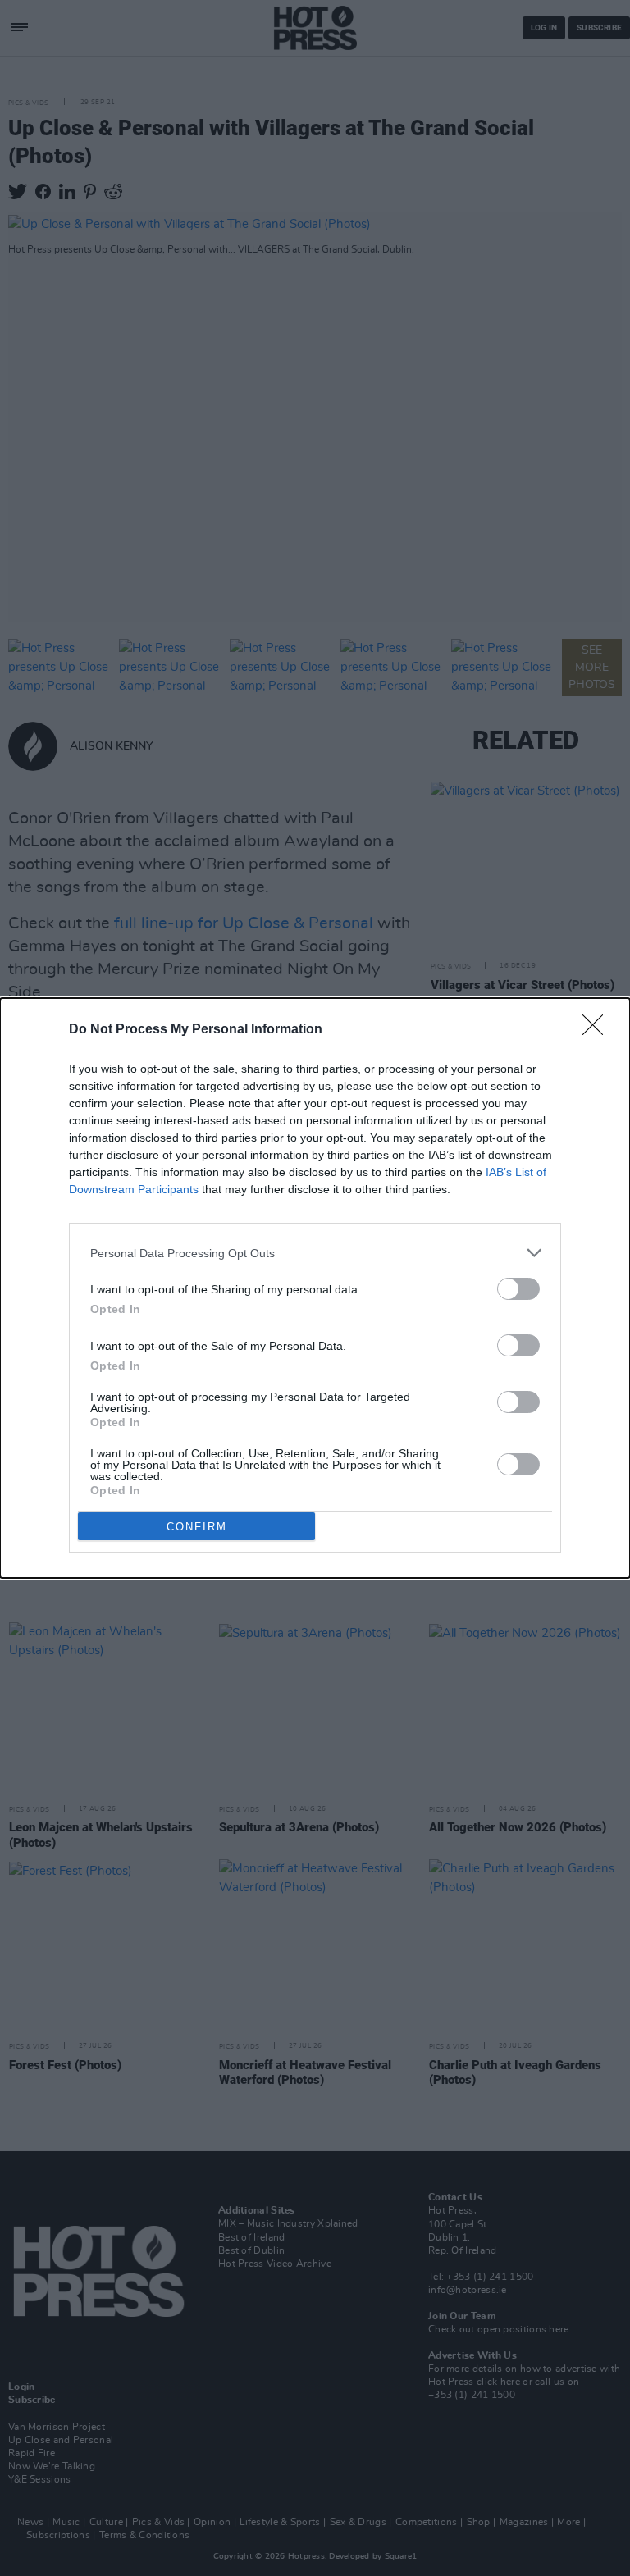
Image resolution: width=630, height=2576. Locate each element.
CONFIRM (197, 1527)
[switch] (518, 1289)
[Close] (598, 1030)
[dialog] (315, 1288)
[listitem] (315, 1253)
